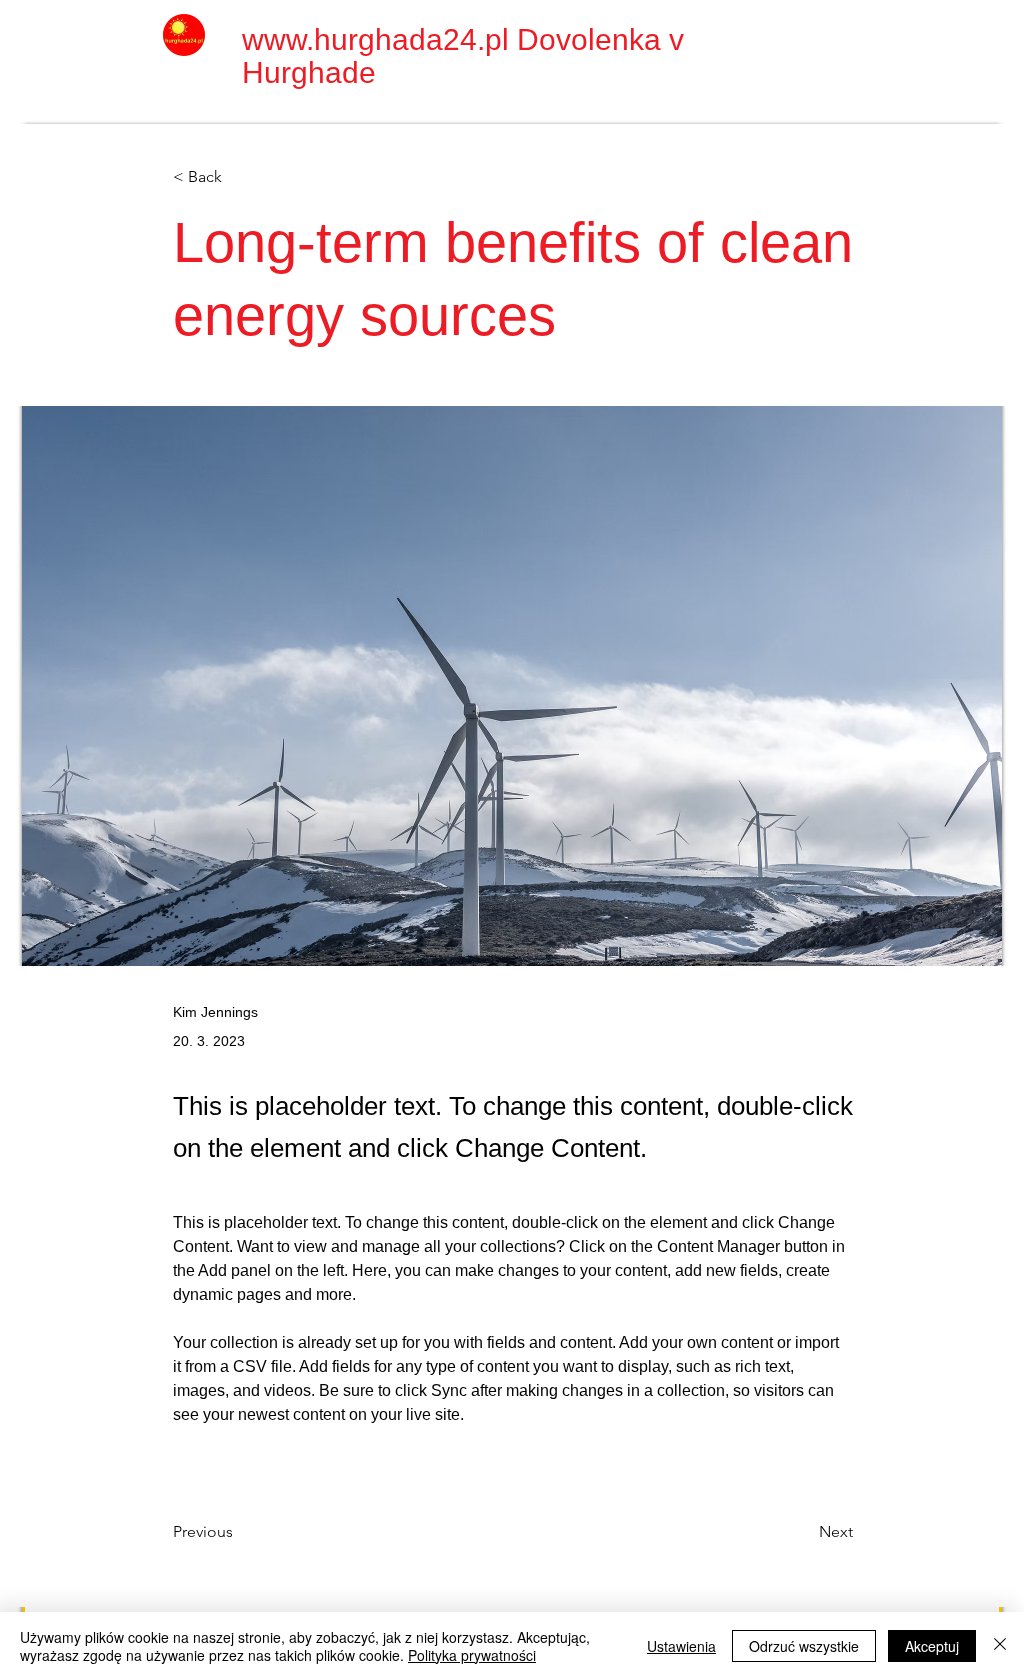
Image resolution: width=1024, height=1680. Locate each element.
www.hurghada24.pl (375, 39)
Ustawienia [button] (681, 1646)
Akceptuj (932, 1646)
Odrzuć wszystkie (804, 1646)
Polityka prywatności (472, 1655)
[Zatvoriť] (1000, 1646)
